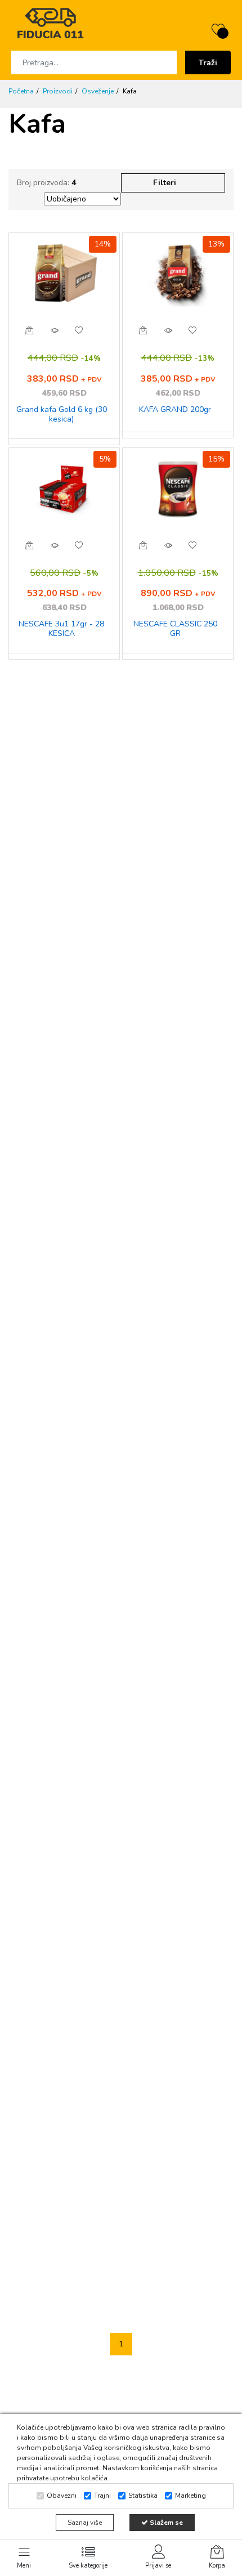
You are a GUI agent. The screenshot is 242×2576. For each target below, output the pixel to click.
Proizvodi (58, 91)
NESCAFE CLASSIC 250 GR (175, 629)
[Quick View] (54, 330)
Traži (208, 63)
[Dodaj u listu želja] (79, 330)
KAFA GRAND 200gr (175, 410)
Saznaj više (85, 2523)
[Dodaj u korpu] (29, 330)
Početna (21, 91)
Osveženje (98, 91)
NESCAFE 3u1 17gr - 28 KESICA (61, 629)
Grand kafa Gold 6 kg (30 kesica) (62, 415)
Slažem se (165, 2523)
